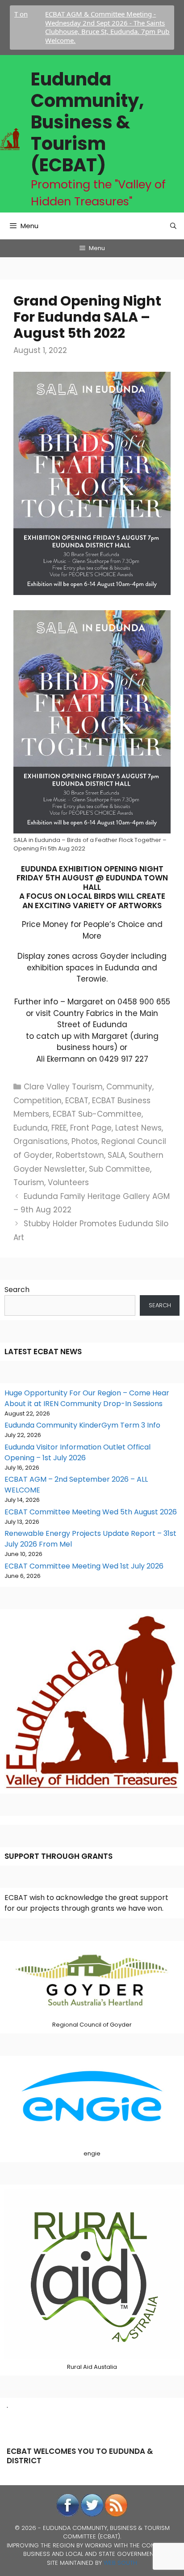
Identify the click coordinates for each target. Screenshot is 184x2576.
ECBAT (77, 1101)
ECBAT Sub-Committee (97, 1114)
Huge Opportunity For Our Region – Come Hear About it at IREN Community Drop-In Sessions (87, 1398)
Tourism (29, 1182)
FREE (59, 1128)
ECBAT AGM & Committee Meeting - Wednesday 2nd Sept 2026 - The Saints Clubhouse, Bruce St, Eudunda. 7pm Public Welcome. (84, 27)
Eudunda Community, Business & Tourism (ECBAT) (87, 122)
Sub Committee (119, 1169)
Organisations (41, 1141)
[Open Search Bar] (173, 226)
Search (17, 1290)
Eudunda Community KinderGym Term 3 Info (82, 1425)
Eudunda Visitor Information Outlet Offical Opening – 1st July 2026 (77, 1452)
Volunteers (68, 1182)
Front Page (91, 1128)
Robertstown (80, 1155)
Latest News (138, 1128)
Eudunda (31, 1128)
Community (129, 1087)
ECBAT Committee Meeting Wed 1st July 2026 (84, 1566)
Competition (38, 1101)
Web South (120, 2563)
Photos (85, 1141)
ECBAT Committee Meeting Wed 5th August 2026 (91, 1512)
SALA (116, 1155)
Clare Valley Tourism (63, 1087)
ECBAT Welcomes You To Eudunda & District (80, 2456)
